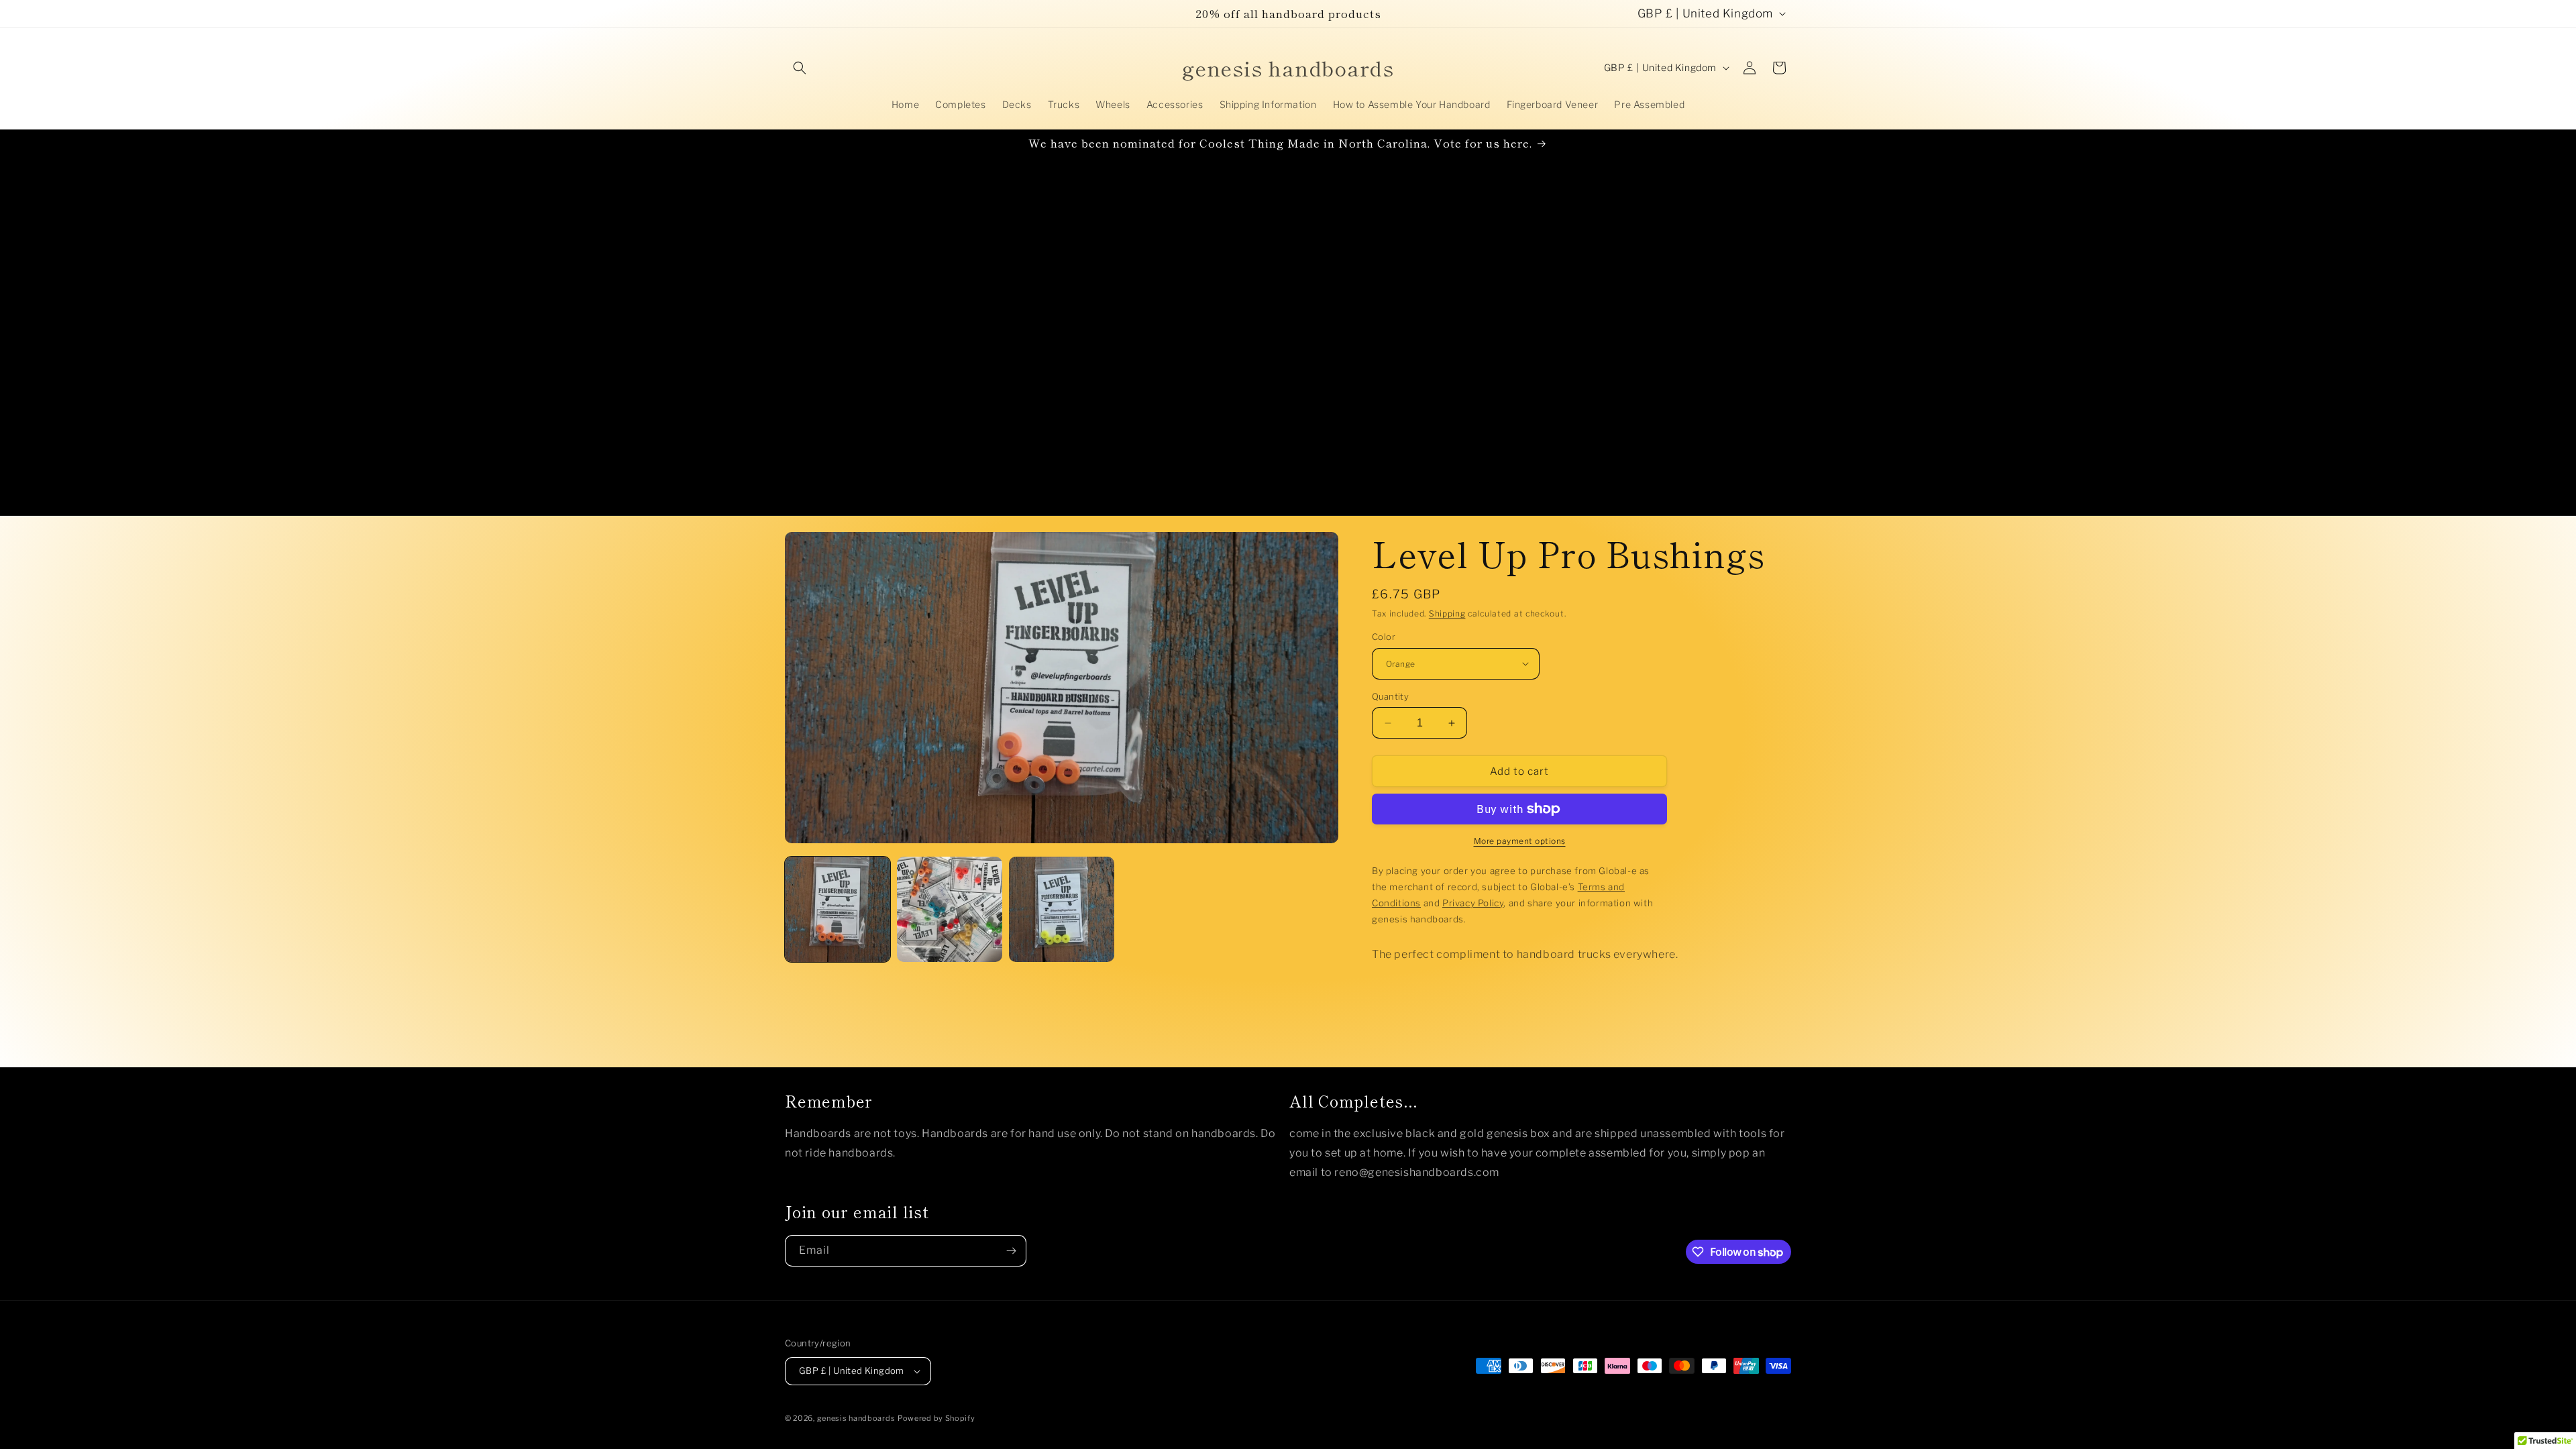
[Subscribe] (1011, 1251)
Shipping (1447, 613)
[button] (800, 68)
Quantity (1390, 696)
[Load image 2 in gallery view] (950, 909)
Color (1384, 637)
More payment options (1520, 841)
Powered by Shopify (936, 1418)
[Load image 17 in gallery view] (1062, 909)
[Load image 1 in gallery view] (838, 909)
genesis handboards (856, 1418)
